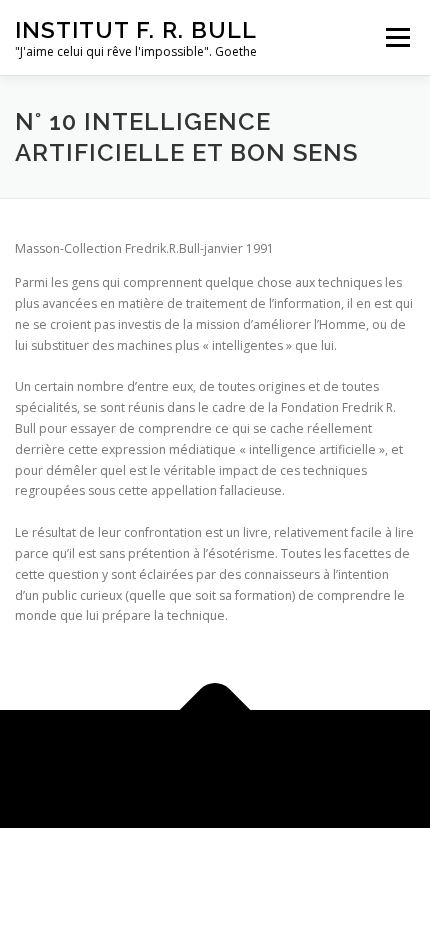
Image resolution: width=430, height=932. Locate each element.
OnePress (298, 756)
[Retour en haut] (215, 710)
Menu (396, 37)
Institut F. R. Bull (136, 29)
